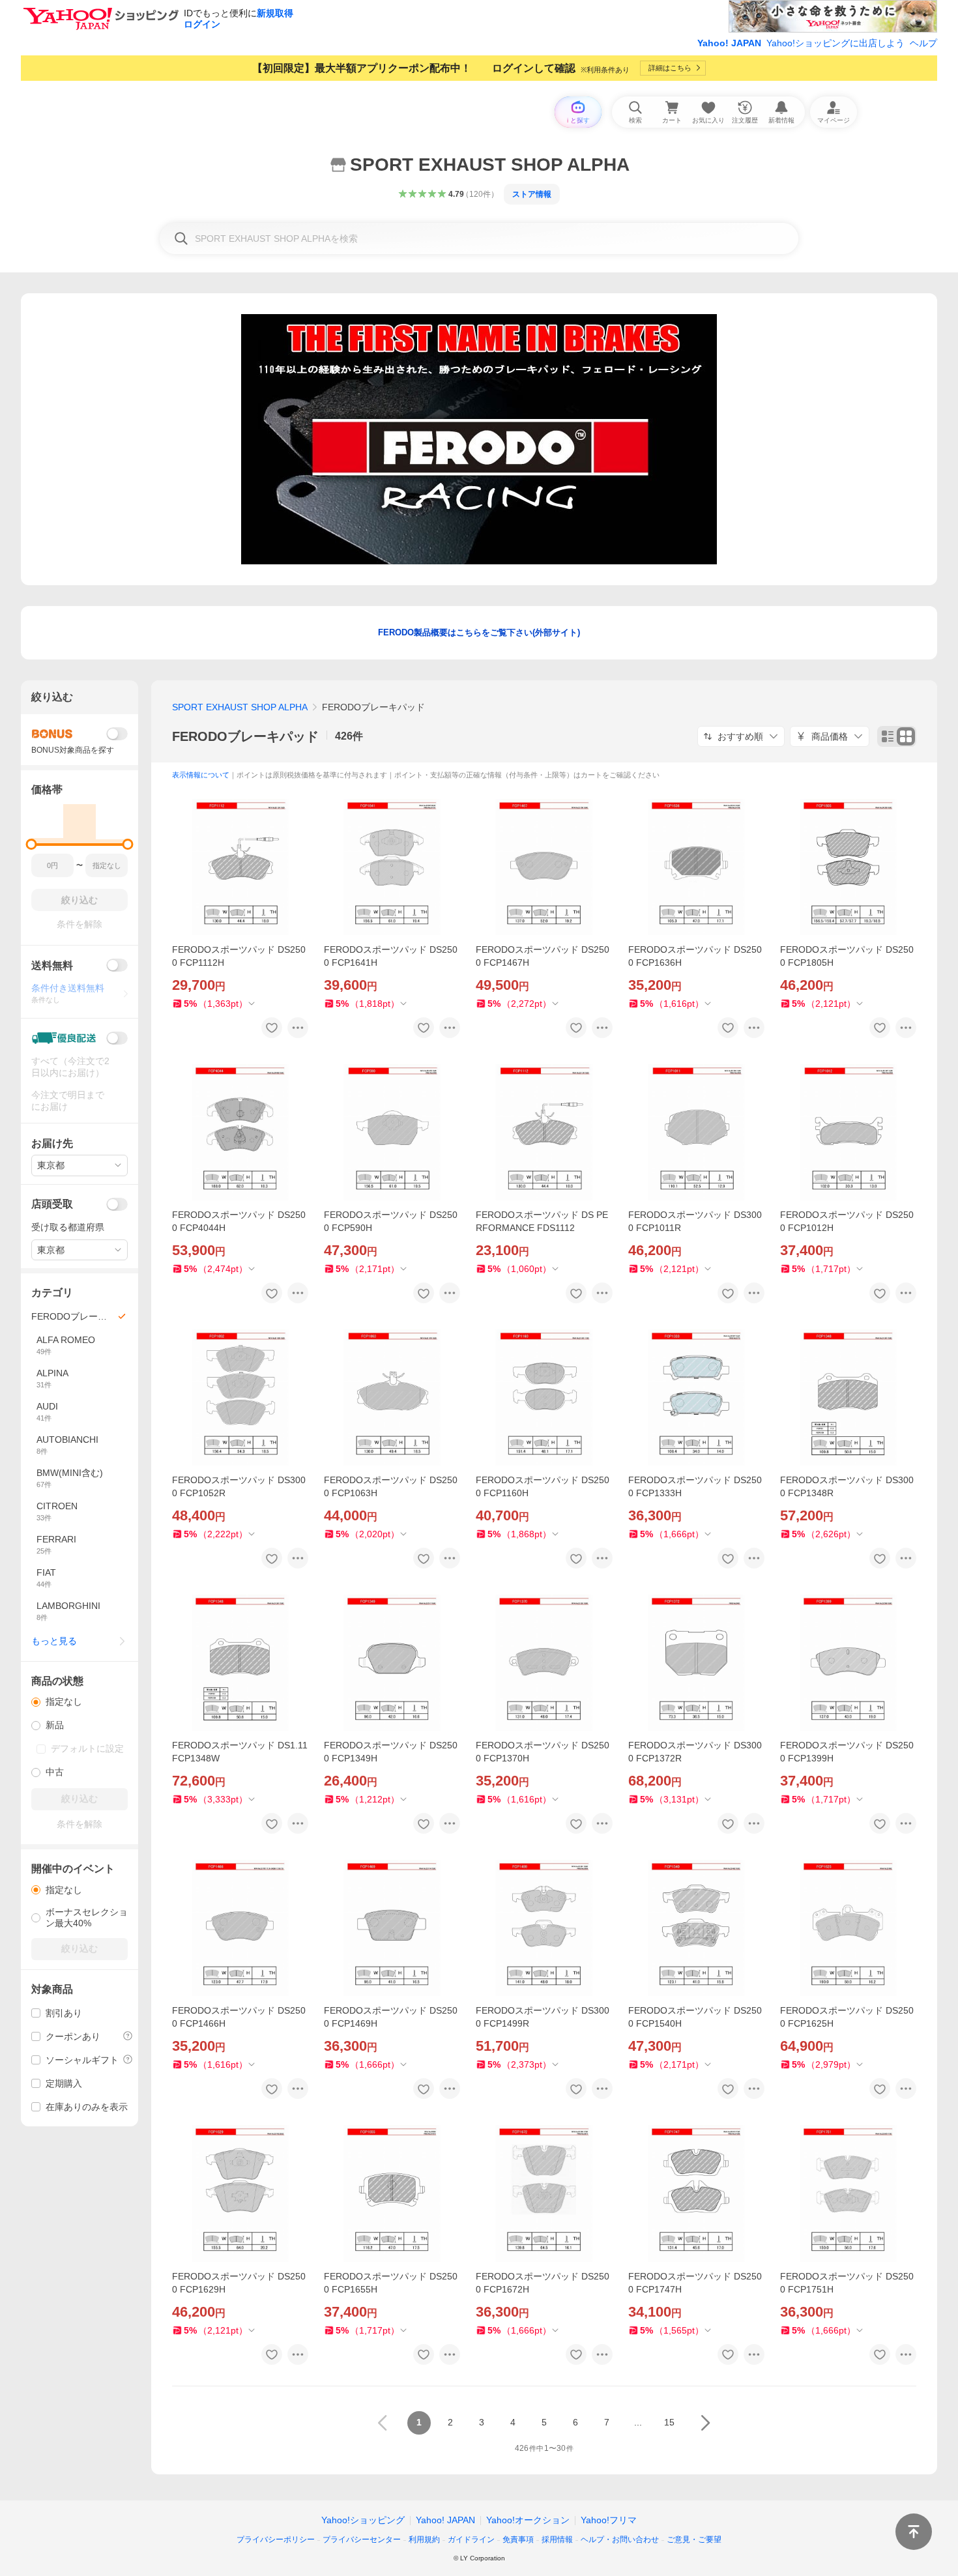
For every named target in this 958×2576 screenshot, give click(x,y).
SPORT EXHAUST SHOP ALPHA (240, 707)
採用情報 (557, 2540)
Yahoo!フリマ (609, 2520)
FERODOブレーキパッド (245, 736)
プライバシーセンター (362, 2540)
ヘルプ (923, 43)
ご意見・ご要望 (694, 2540)
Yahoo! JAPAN (729, 43)
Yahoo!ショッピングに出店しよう (835, 43)
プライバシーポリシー (276, 2540)
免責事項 (518, 2540)
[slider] (32, 844)
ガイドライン (471, 2540)
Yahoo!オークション (528, 2520)
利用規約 (424, 2540)
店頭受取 (52, 1204)
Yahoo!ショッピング (363, 2520)
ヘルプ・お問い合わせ (620, 2540)
